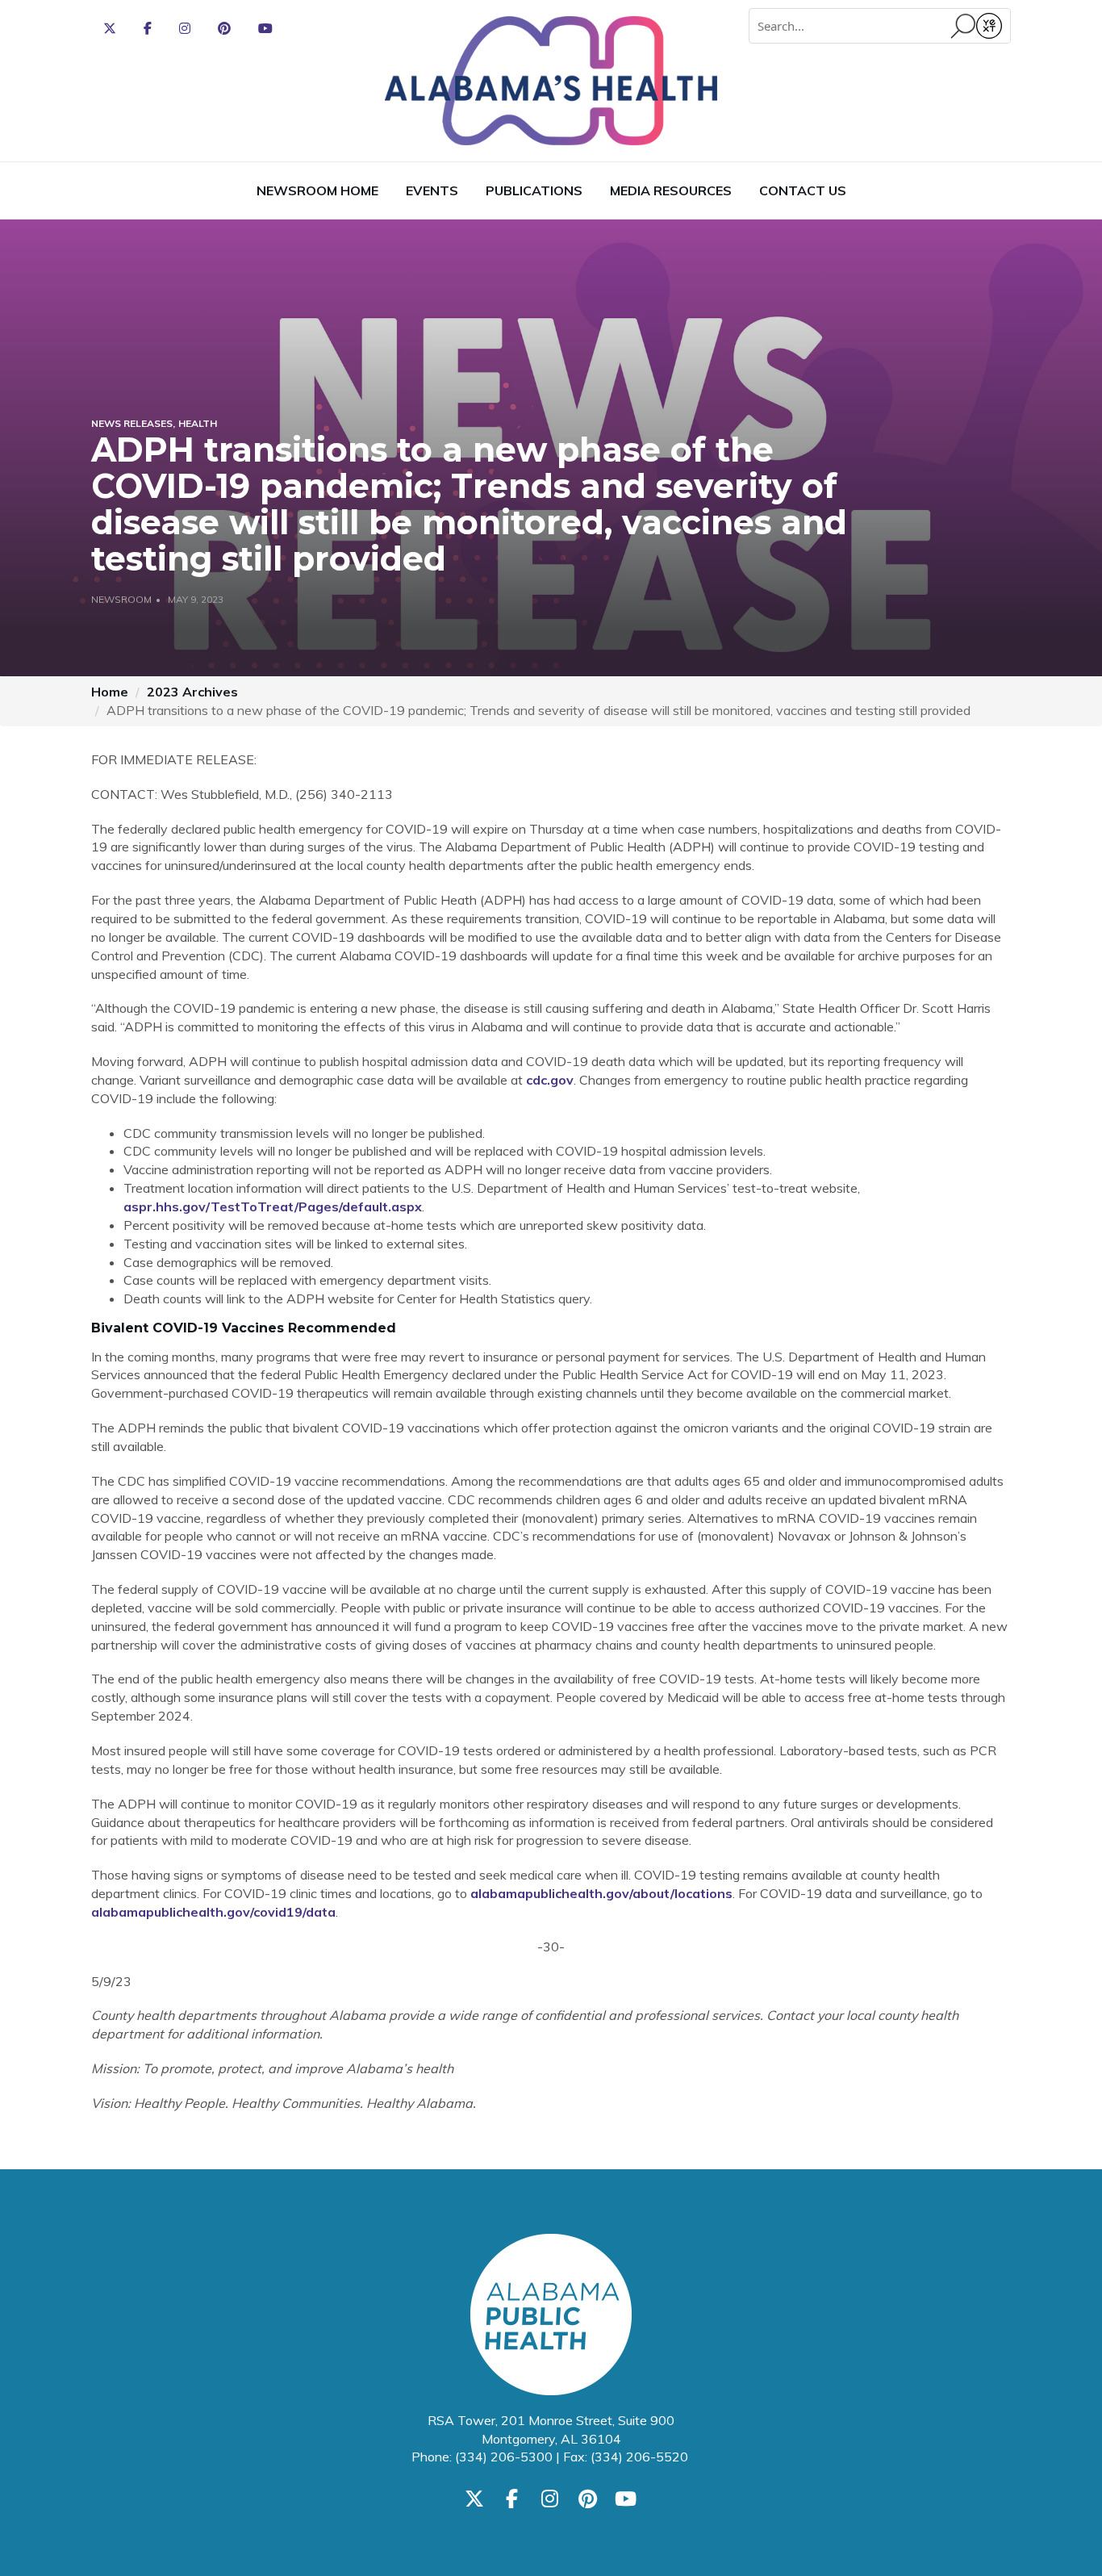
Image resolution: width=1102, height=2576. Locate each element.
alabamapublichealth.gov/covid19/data (213, 1912)
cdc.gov (550, 1080)
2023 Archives (192, 692)
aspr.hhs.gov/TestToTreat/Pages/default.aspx (273, 1206)
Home (110, 692)
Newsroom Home (317, 190)
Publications (534, 190)
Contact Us (803, 190)
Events (432, 190)
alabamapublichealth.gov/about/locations (601, 1893)
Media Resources (671, 190)
